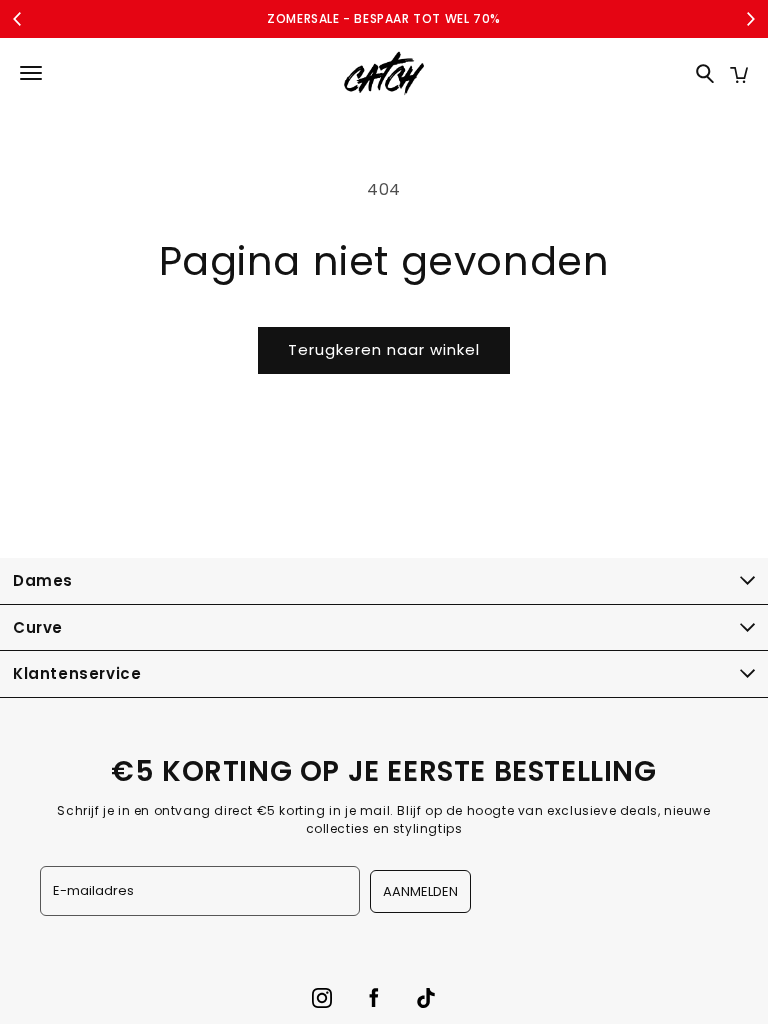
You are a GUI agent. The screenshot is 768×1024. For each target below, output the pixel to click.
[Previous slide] (18, 19)
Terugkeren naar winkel (384, 349)
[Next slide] (750, 19)
